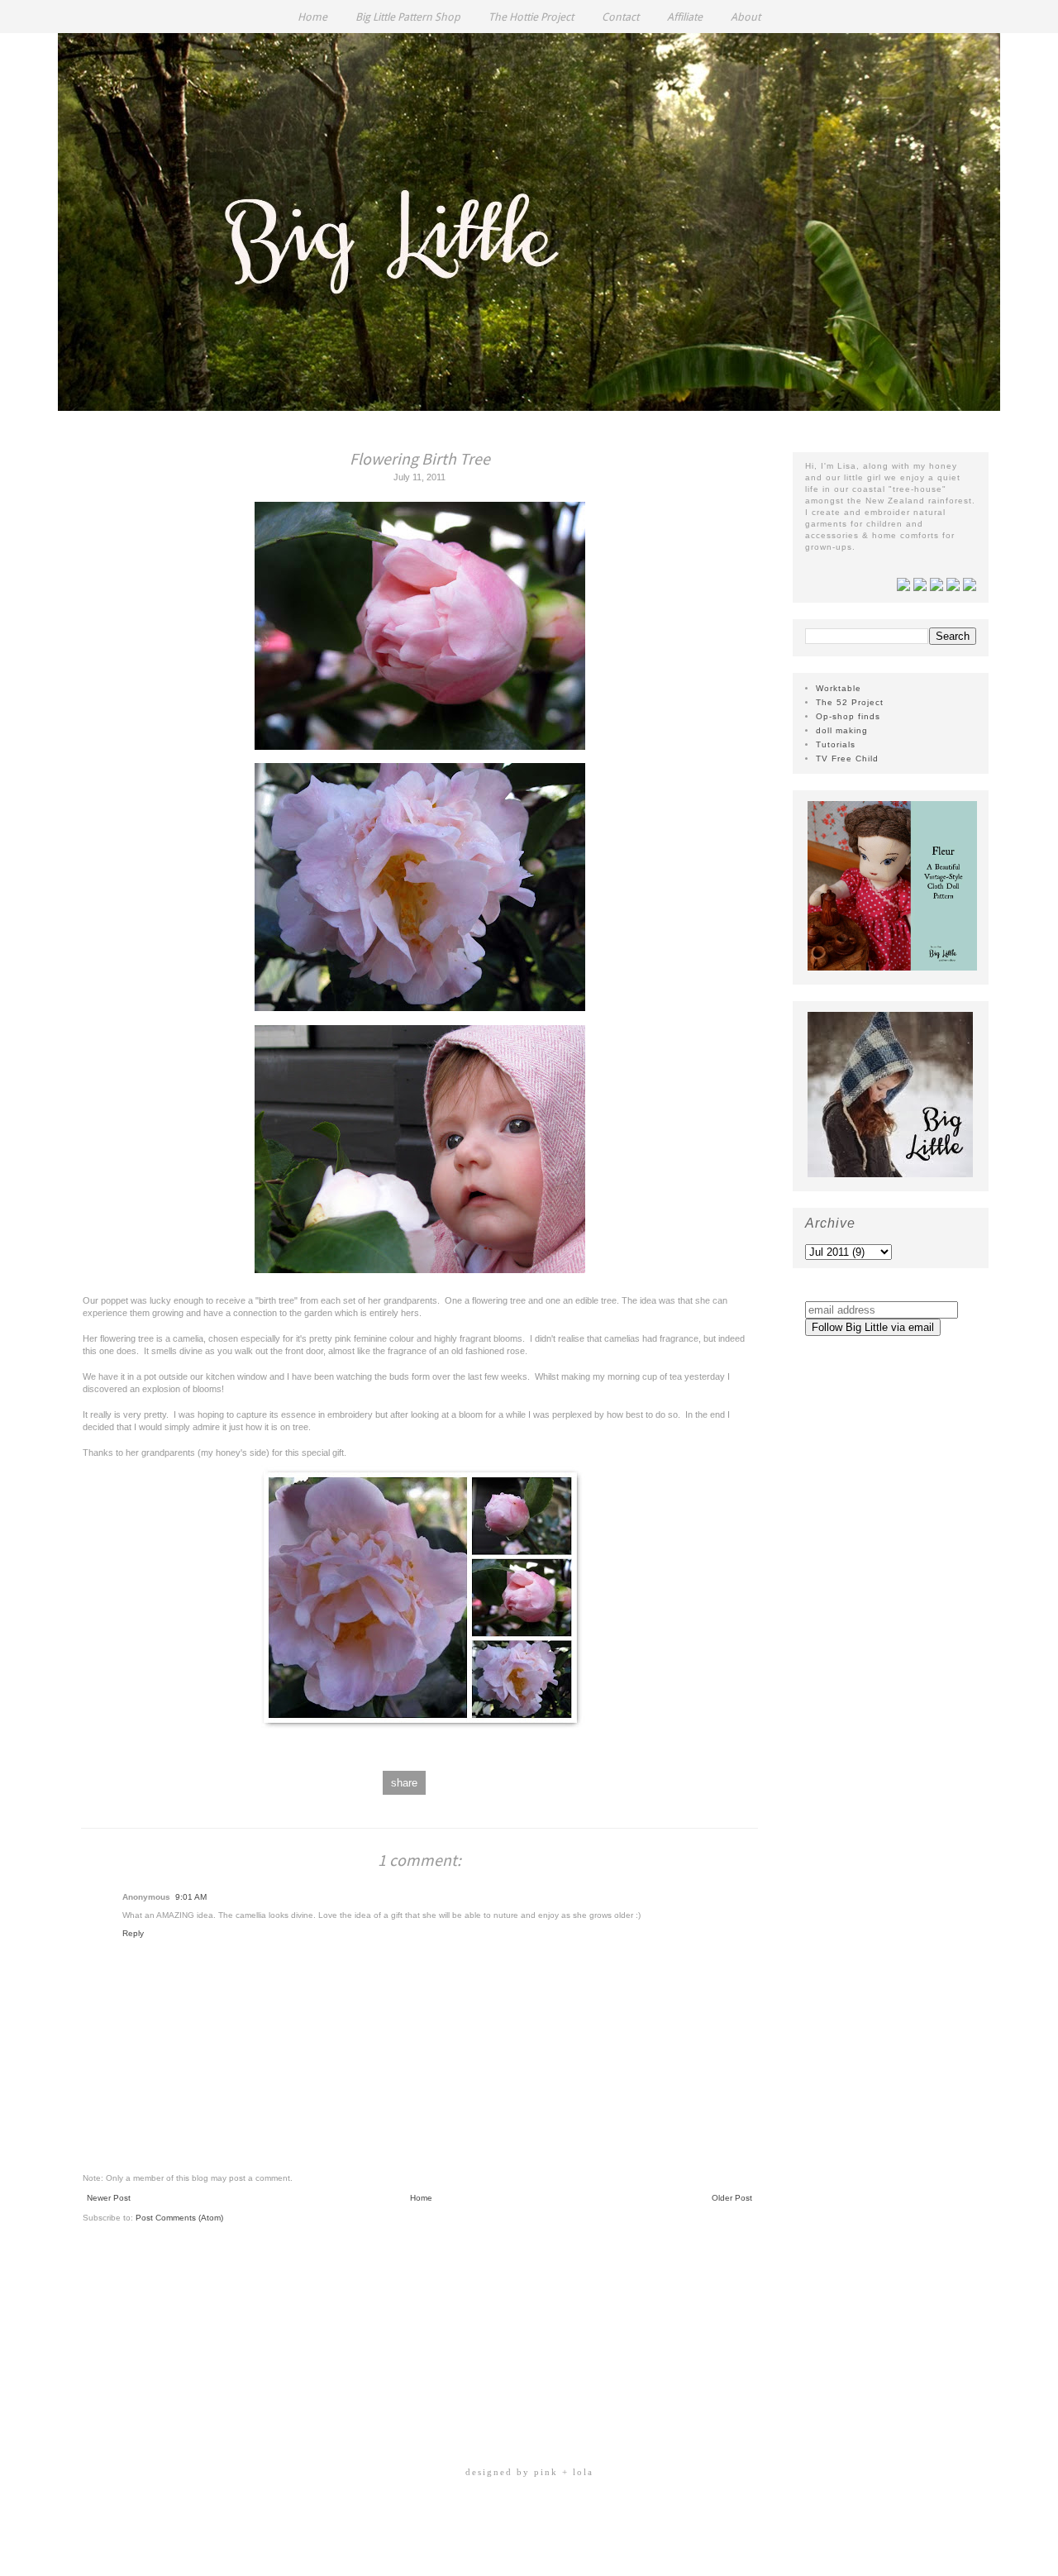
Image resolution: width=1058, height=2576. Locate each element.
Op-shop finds (848, 716)
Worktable (839, 688)
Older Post (732, 2198)
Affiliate (685, 17)
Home (312, 17)
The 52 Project (850, 702)
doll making (842, 730)
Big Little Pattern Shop (408, 17)
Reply (133, 1933)
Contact (620, 17)
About (746, 17)
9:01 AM (191, 1897)
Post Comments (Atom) (179, 2218)
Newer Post (109, 2198)
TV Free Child (847, 758)
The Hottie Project (531, 17)
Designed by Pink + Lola (529, 2472)
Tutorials (836, 744)
